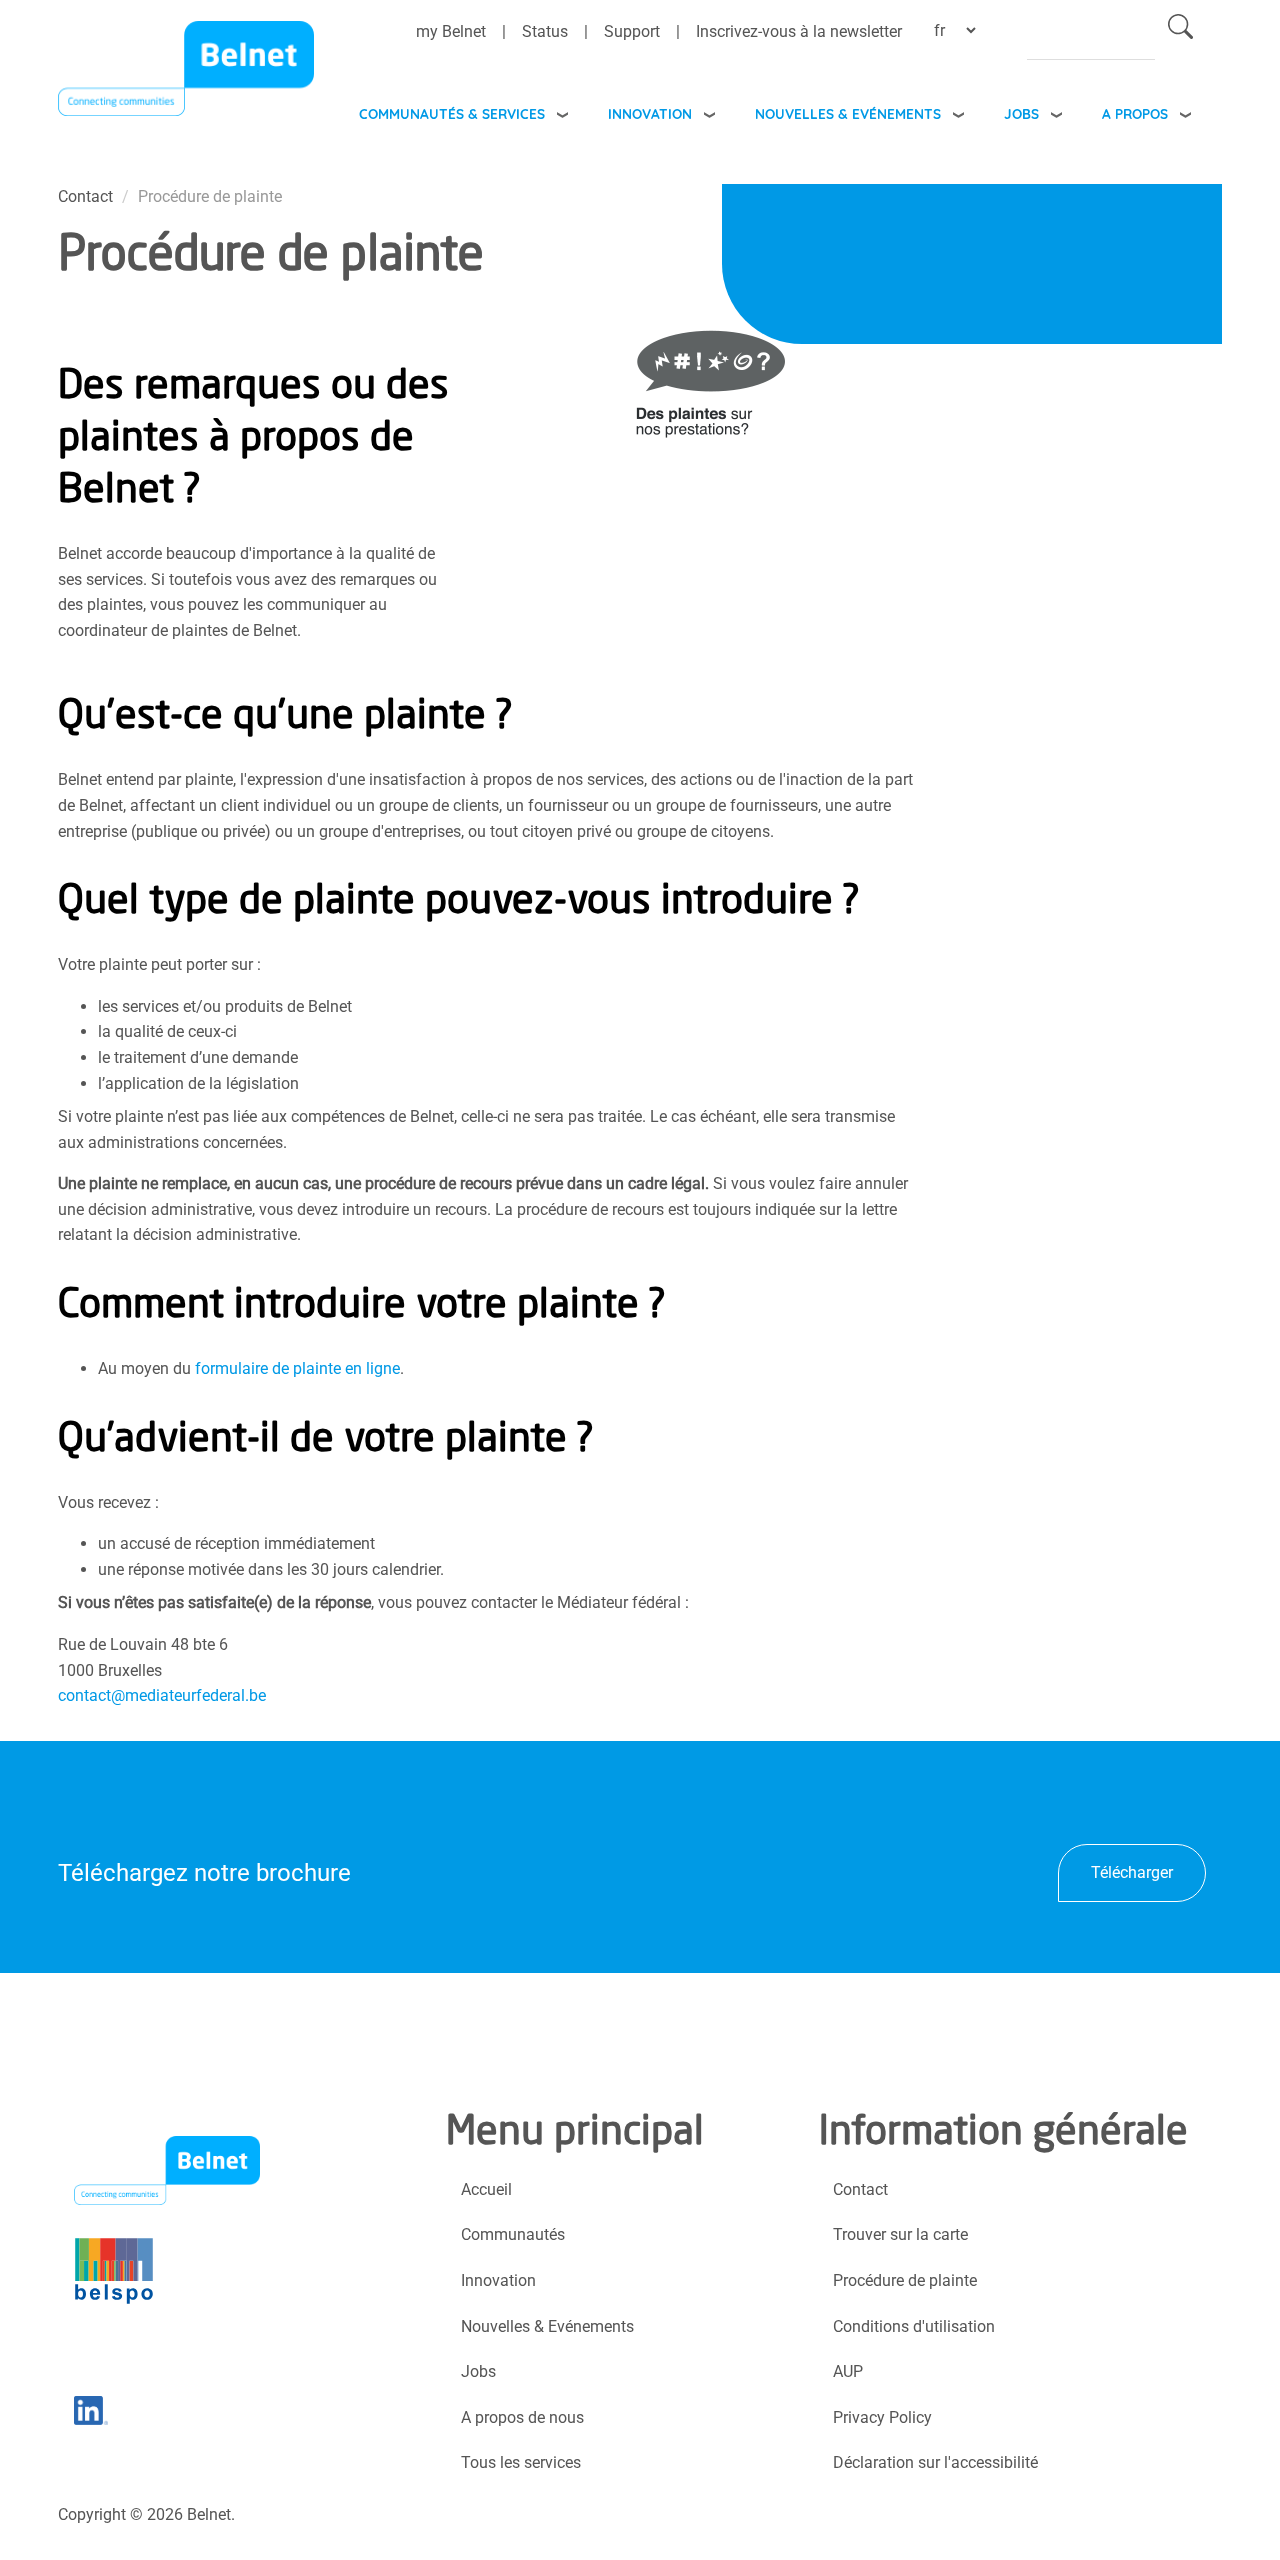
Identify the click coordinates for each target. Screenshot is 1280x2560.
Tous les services (521, 2462)
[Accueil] (186, 74)
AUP (848, 2371)
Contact (860, 2189)
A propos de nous (522, 2417)
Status (545, 31)
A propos (1135, 113)
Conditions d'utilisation (914, 2326)
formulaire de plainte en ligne (297, 1368)
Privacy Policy (882, 2417)
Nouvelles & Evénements (848, 113)
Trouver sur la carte (900, 2234)
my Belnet (451, 31)
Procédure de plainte (905, 2280)
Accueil (486, 2189)
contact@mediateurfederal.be (162, 1695)
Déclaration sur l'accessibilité (935, 2462)
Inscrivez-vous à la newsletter (799, 31)
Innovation (650, 113)
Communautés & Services (452, 113)
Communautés (513, 2234)
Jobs (1021, 113)
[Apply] (1180, 30)
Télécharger (1132, 1872)
